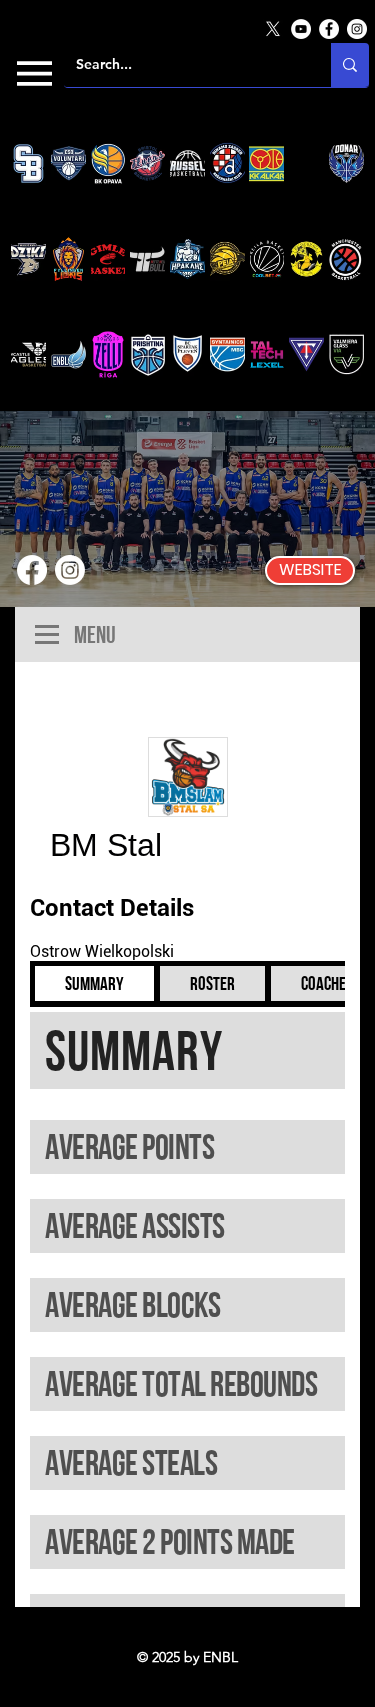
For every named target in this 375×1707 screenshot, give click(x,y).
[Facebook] (329, 29)
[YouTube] (301, 29)
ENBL (220, 1657)
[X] (273, 29)
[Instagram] (357, 29)
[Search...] (350, 65)
